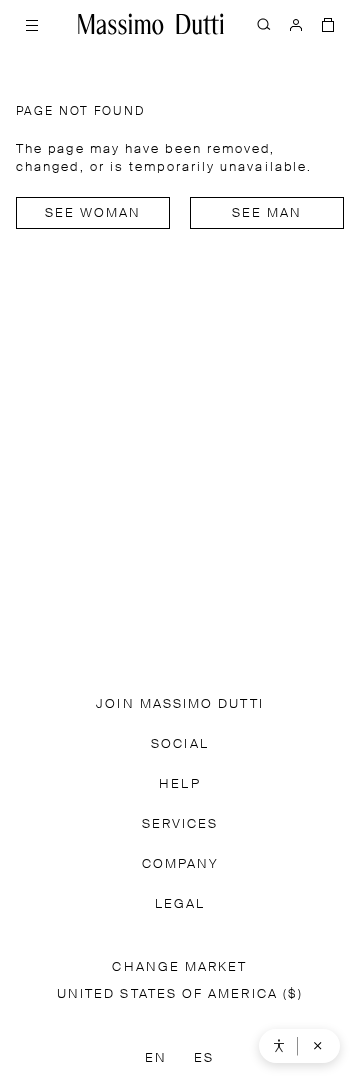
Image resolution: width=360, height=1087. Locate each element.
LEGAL (180, 904)
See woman (93, 213)
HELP (179, 784)
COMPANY (180, 864)
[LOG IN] (296, 24)
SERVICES (180, 824)
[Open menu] (32, 24)
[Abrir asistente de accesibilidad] (279, 1046)
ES (204, 1058)
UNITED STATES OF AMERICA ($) (180, 994)
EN (156, 1058)
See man (267, 213)
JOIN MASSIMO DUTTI (179, 704)
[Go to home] (151, 24)
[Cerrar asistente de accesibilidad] (318, 1046)
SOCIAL (179, 744)
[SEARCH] (264, 24)
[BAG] (328, 24)
